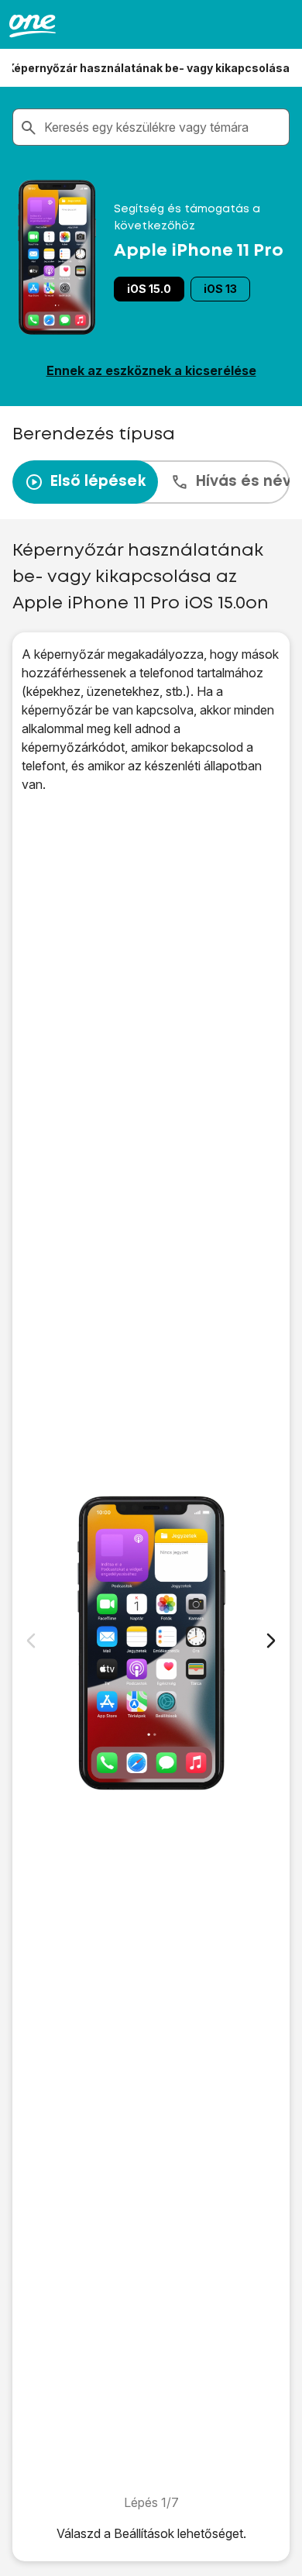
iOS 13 (220, 289)
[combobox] (163, 127)
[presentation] (151, 482)
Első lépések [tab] (98, 482)
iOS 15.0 (149, 289)
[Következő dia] (271, 1641)
